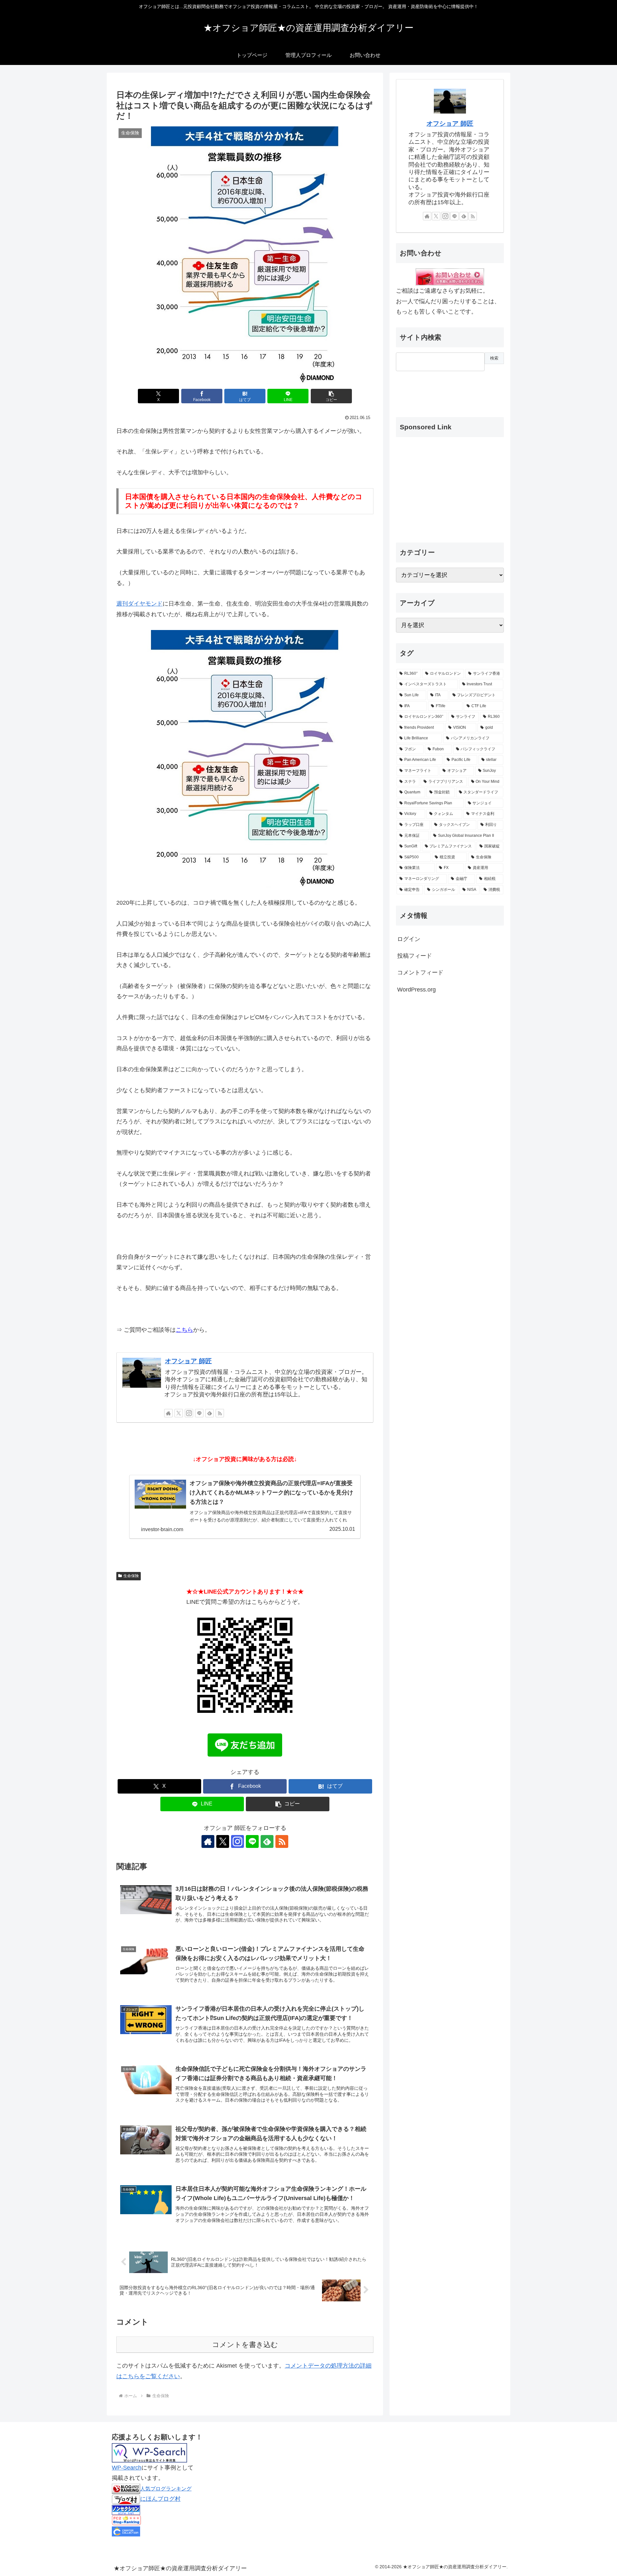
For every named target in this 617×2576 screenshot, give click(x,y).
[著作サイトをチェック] (168, 1413)
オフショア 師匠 (188, 1361)
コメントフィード (420, 973)
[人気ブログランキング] (126, 2489)
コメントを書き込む (245, 2345)
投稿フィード (415, 956)
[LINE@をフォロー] (199, 1413)
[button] (331, 396)
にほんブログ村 (160, 2499)
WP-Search (127, 2468)
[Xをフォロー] (179, 1413)
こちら (184, 1330)
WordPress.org (416, 990)
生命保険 (131, 1576)
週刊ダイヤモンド (139, 604)
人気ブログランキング (166, 2489)
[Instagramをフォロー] (189, 1413)
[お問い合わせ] (450, 277)
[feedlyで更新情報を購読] (210, 1413)
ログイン (409, 939)
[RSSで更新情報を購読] (220, 1413)
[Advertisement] (428, 389)
